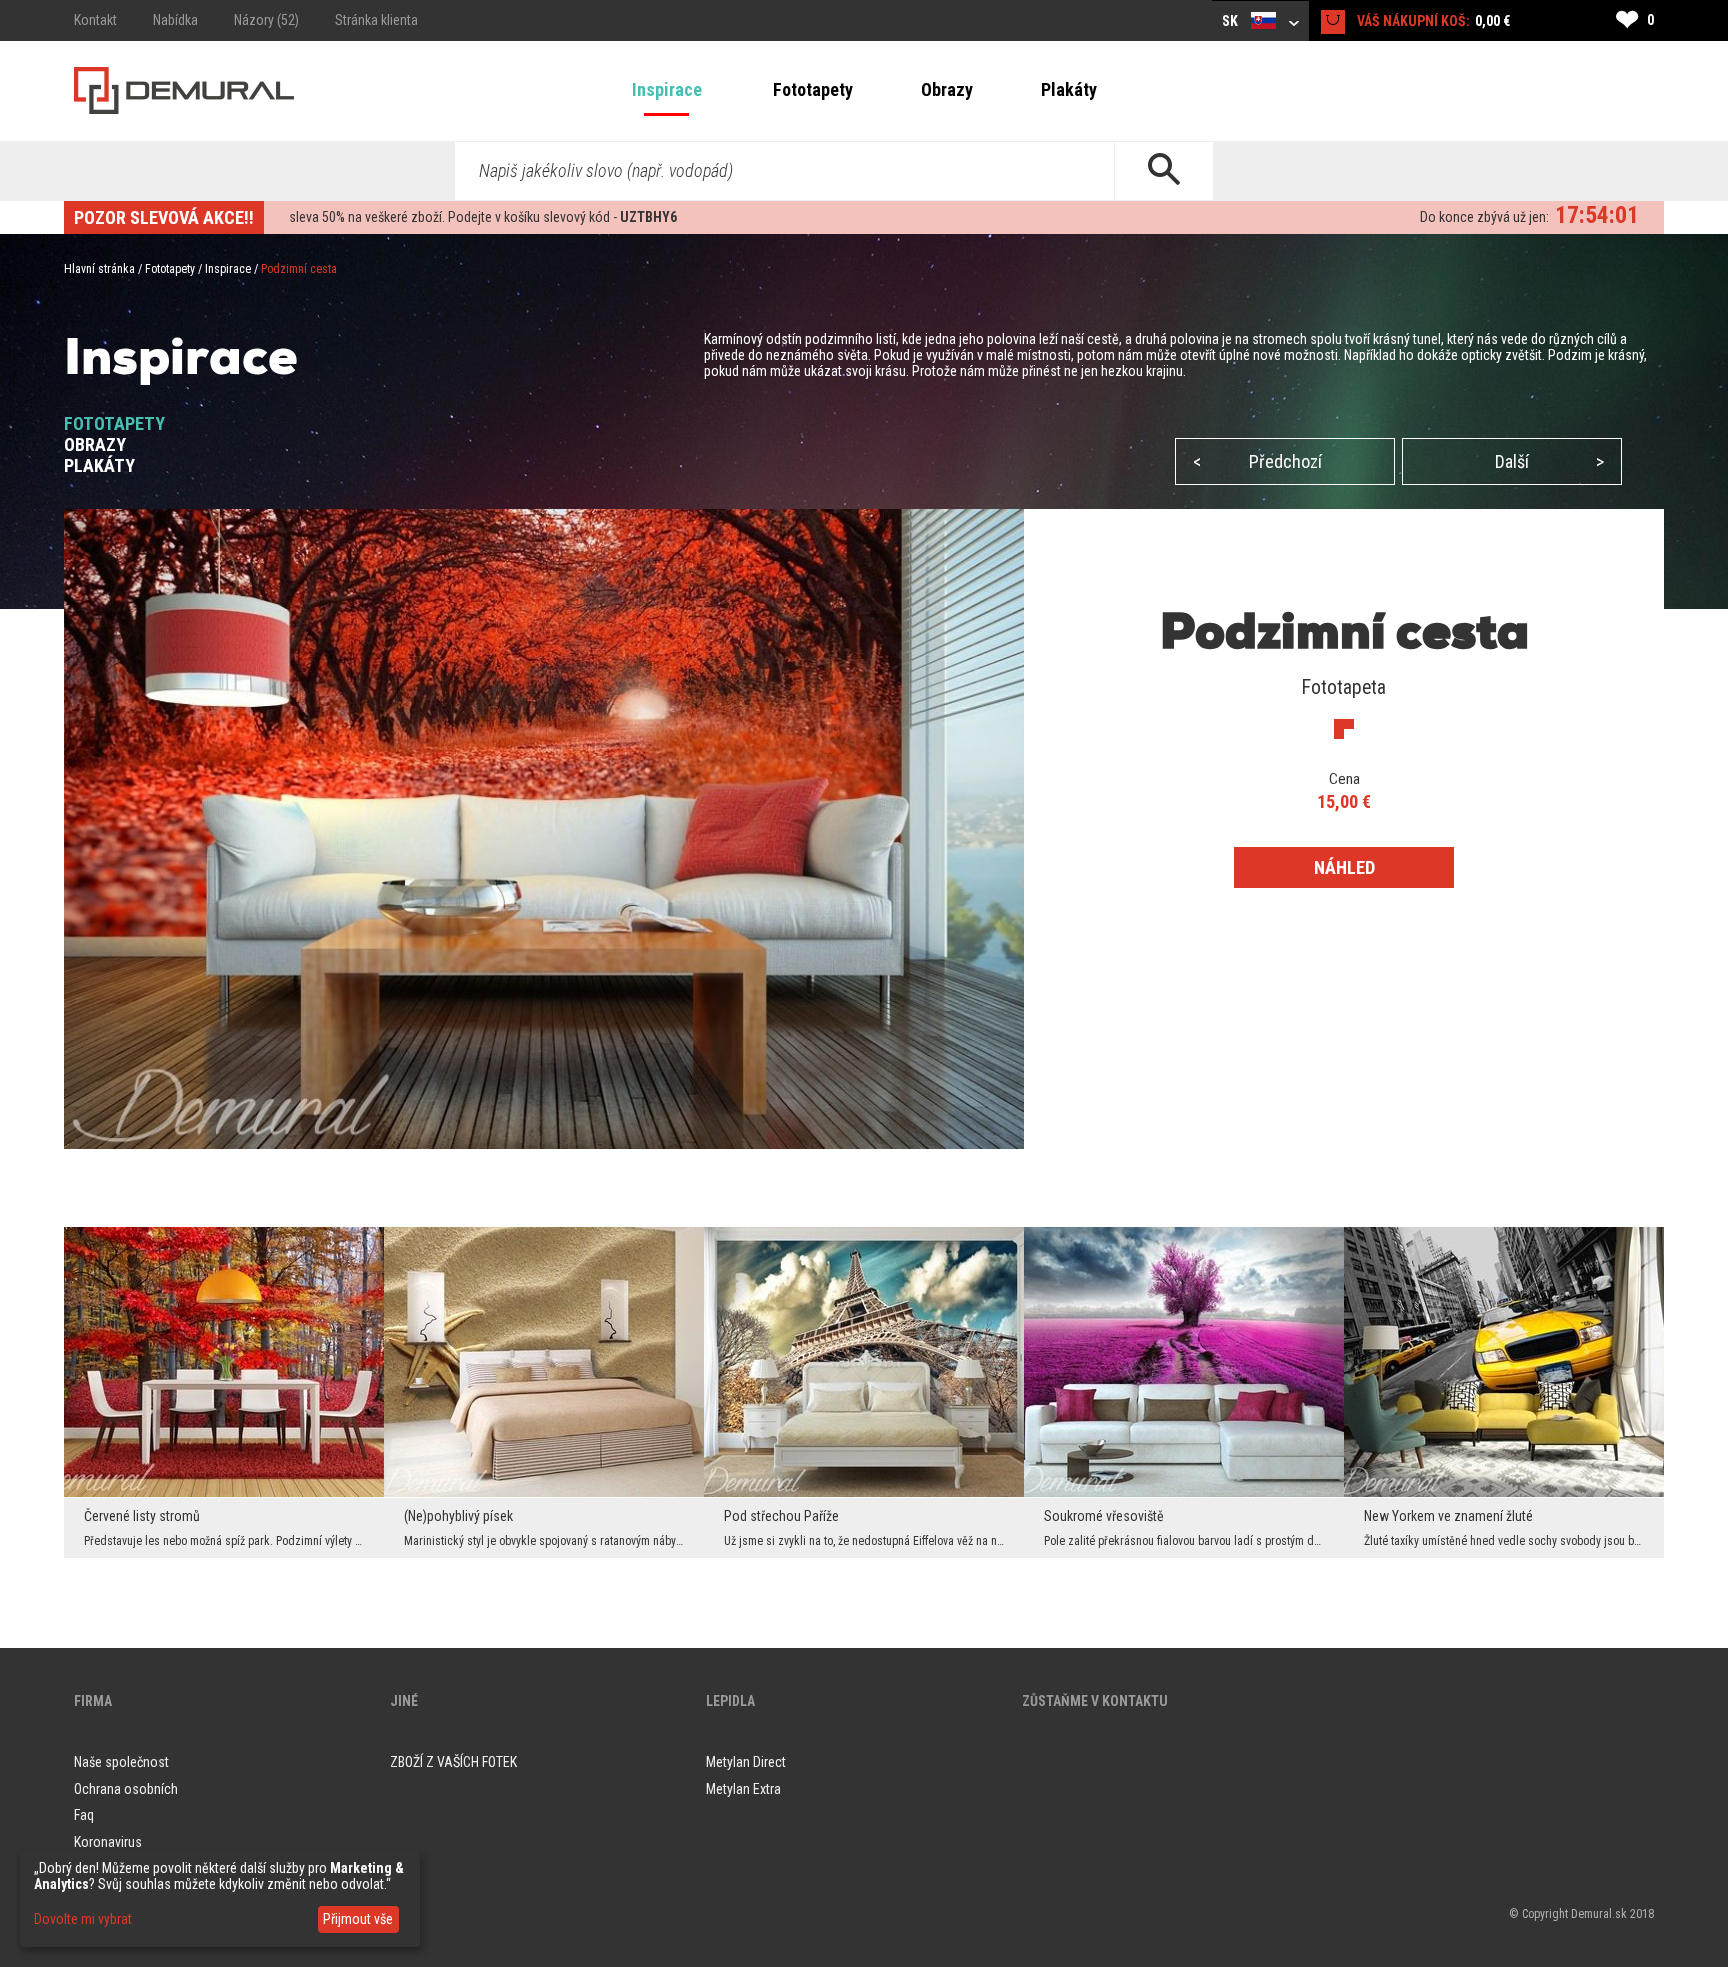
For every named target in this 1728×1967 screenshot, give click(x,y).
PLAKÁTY (99, 465)
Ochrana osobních (126, 1789)
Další (1549, 461)
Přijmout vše (358, 1919)
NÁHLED (1344, 867)
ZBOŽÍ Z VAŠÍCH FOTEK (453, 1762)
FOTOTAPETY (114, 423)
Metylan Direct (746, 1762)
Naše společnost (121, 1762)
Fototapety (813, 89)
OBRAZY (95, 444)
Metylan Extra (743, 1789)
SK (1231, 21)
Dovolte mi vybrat (83, 1919)
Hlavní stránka (99, 269)
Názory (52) (266, 20)
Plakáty (1069, 89)
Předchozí (1257, 461)
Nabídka (175, 20)
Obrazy (947, 89)
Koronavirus (108, 1842)
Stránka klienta (376, 20)
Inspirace (667, 89)
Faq (84, 1815)
